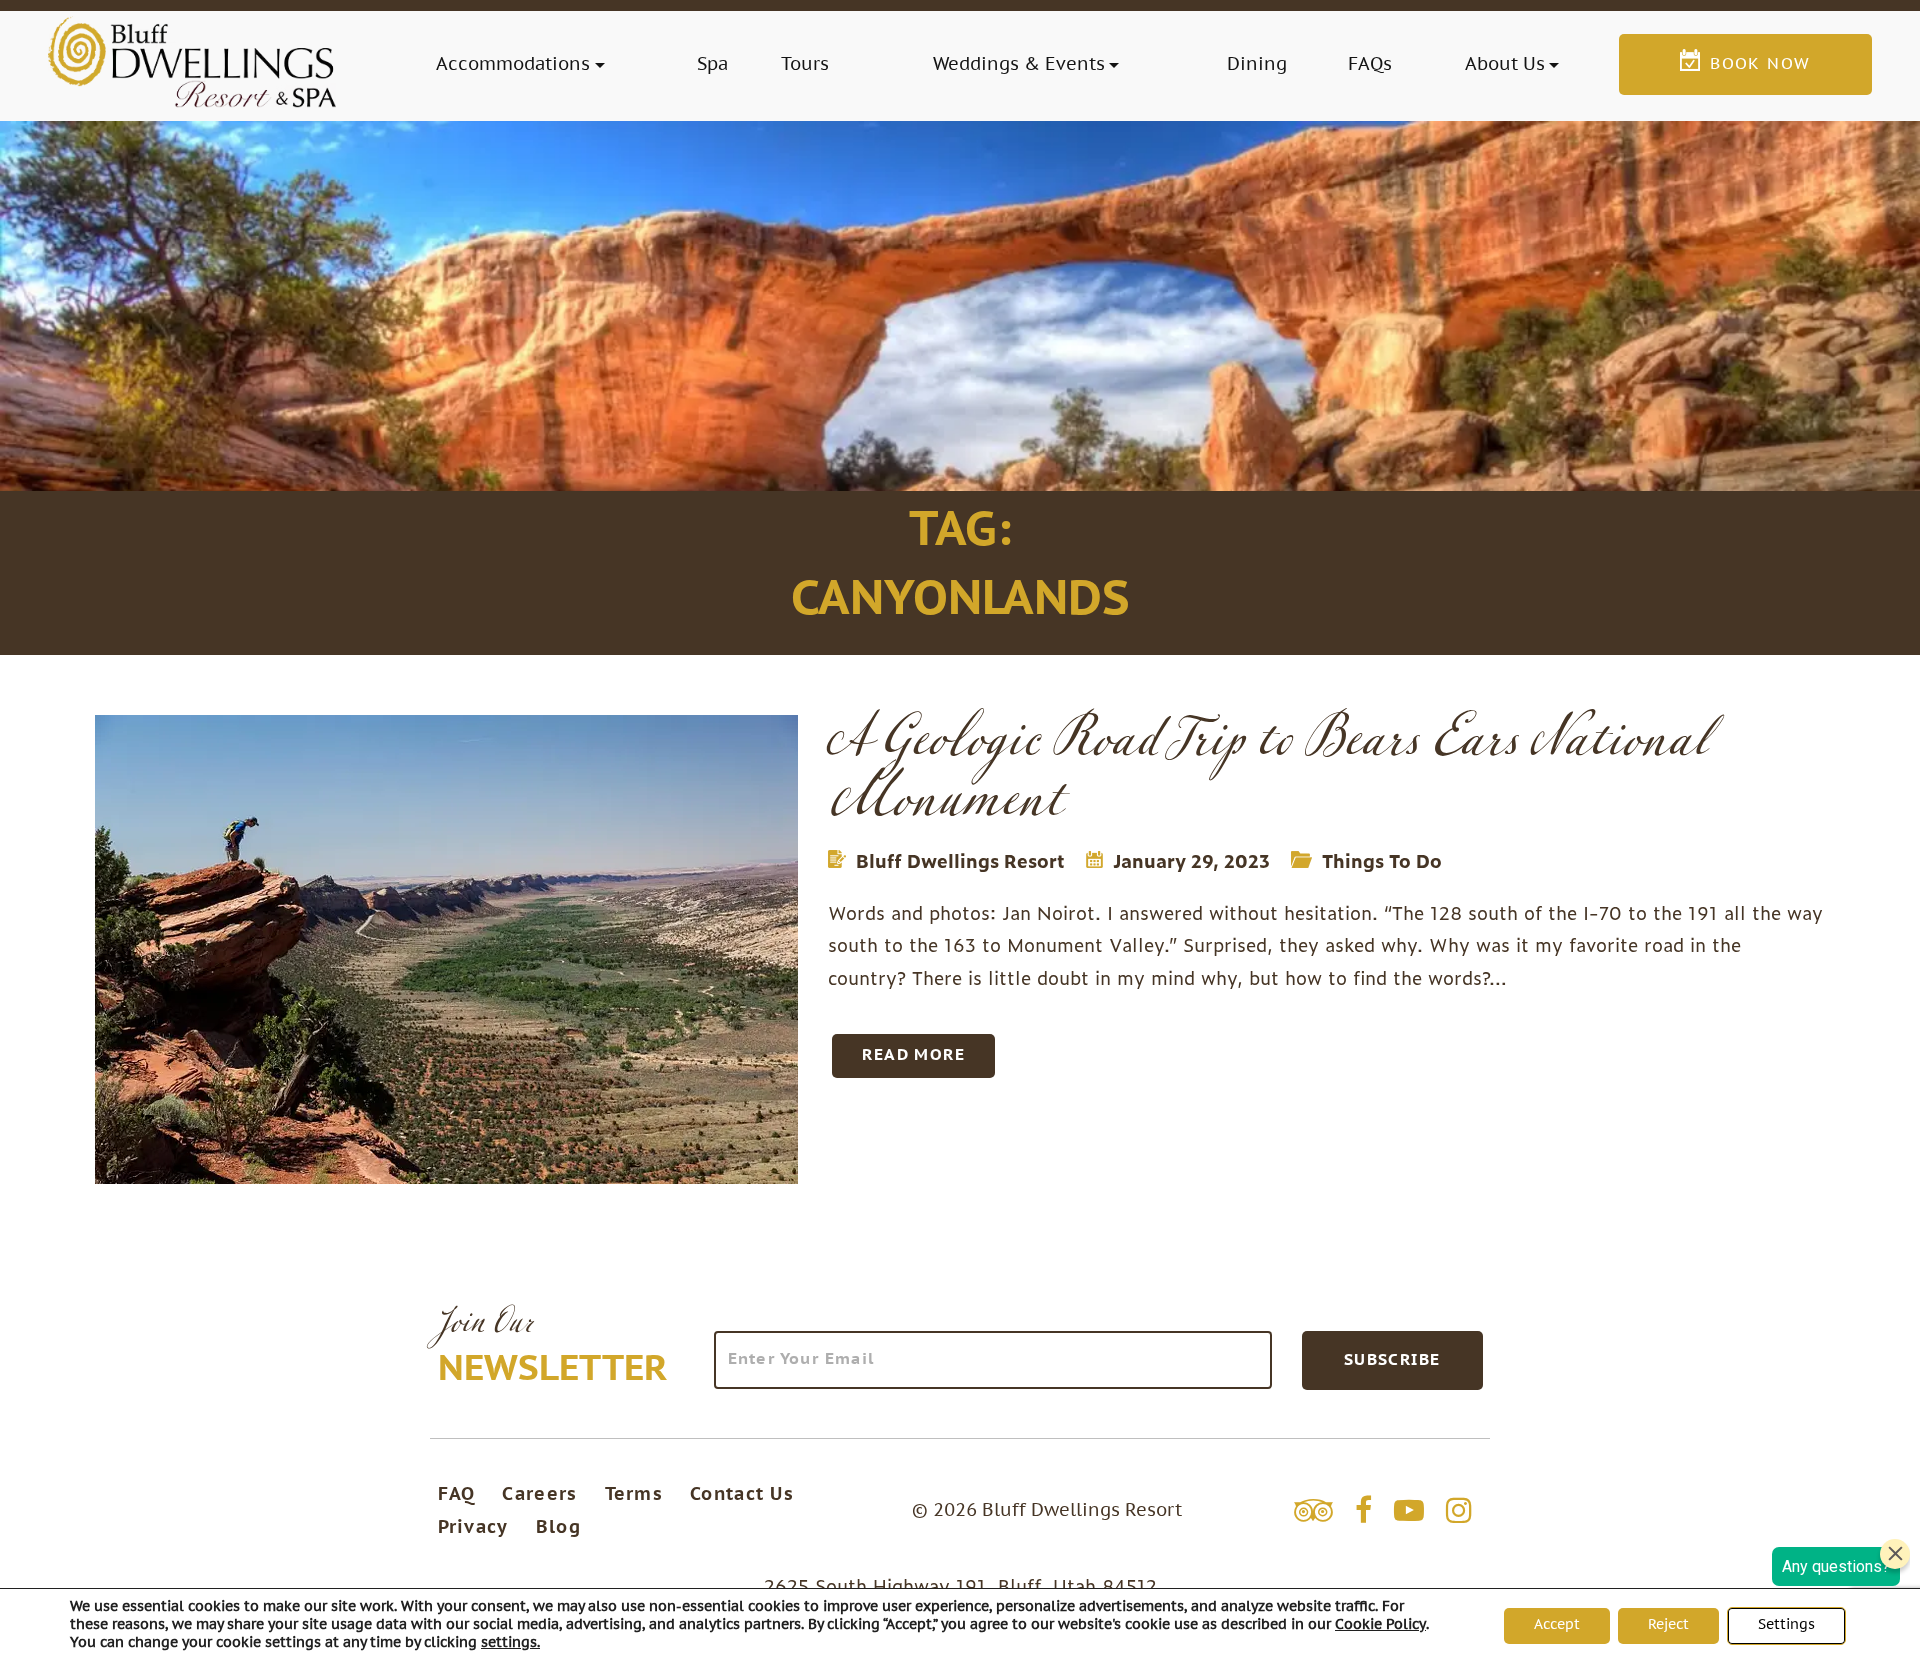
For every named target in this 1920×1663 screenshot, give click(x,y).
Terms (634, 1495)
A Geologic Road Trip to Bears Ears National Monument (1270, 775)
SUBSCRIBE (1392, 1361)
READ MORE (913, 1056)
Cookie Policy (1380, 1625)
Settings (1786, 1625)
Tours (805, 65)
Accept (1557, 1625)
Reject (1668, 1625)
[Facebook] (1368, 1513)
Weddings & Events (1019, 65)
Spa (712, 65)
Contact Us (742, 1495)
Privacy (473, 1528)
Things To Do (1382, 860)
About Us (1505, 65)
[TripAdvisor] (1318, 1513)
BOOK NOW (1760, 65)
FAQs (1370, 65)
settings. (510, 1643)
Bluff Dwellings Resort (960, 860)
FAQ (457, 1495)
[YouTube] (1414, 1513)
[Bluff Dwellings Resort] (192, 62)
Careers (539, 1495)
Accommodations (513, 65)
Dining (1257, 65)
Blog (558, 1528)
